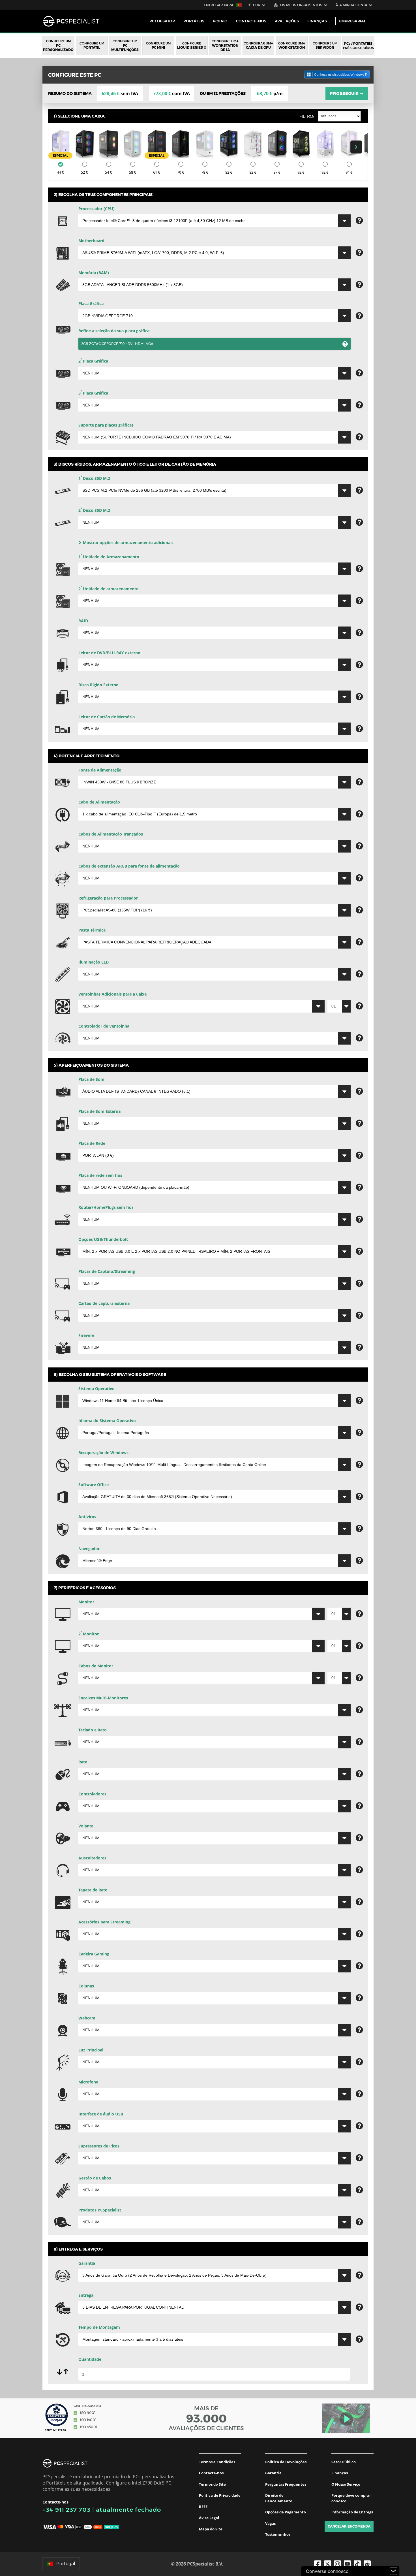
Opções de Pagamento (286, 2512)
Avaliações (287, 21)
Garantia (273, 2473)
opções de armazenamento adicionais (128, 543)
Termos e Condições (217, 2462)
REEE (203, 2507)
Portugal (66, 2564)
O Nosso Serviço (346, 2484)
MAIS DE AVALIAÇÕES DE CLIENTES (206, 2418)
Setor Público (344, 2462)
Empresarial (352, 21)
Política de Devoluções (286, 2462)
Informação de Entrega (352, 2512)
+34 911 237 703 (67, 2510)
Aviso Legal (209, 2518)
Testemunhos (278, 2534)
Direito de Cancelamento (279, 2498)
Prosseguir (347, 93)
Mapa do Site (211, 2529)
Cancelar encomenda (349, 2526)
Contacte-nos (211, 2473)
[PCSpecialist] (71, 21)
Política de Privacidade (220, 2495)
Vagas (270, 2523)
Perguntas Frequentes (286, 2484)
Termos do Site (212, 2484)
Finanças (317, 21)
